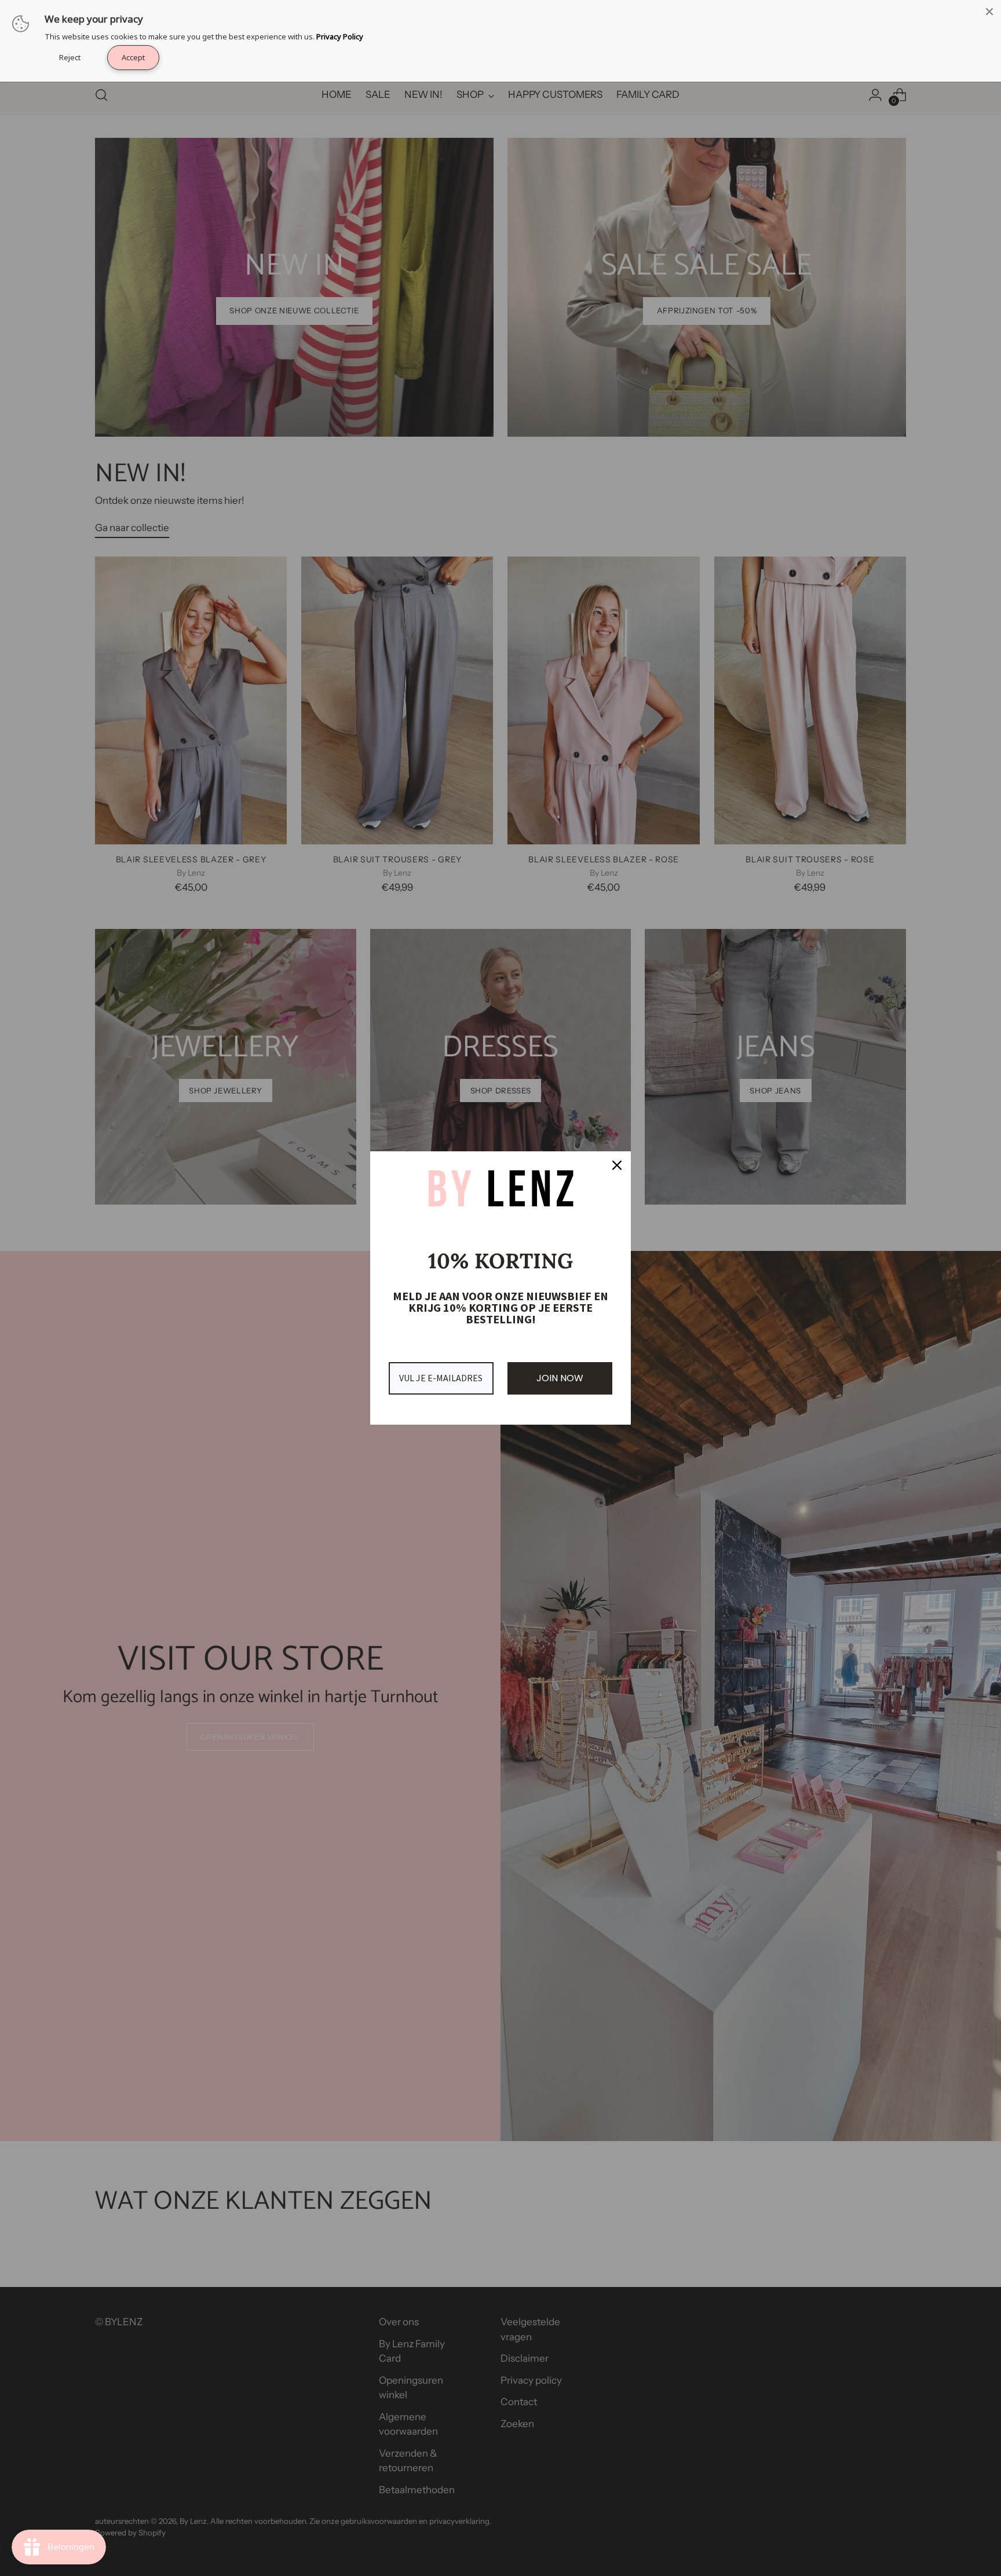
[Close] (989, 12)
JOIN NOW (560, 1378)
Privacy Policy (340, 36)
